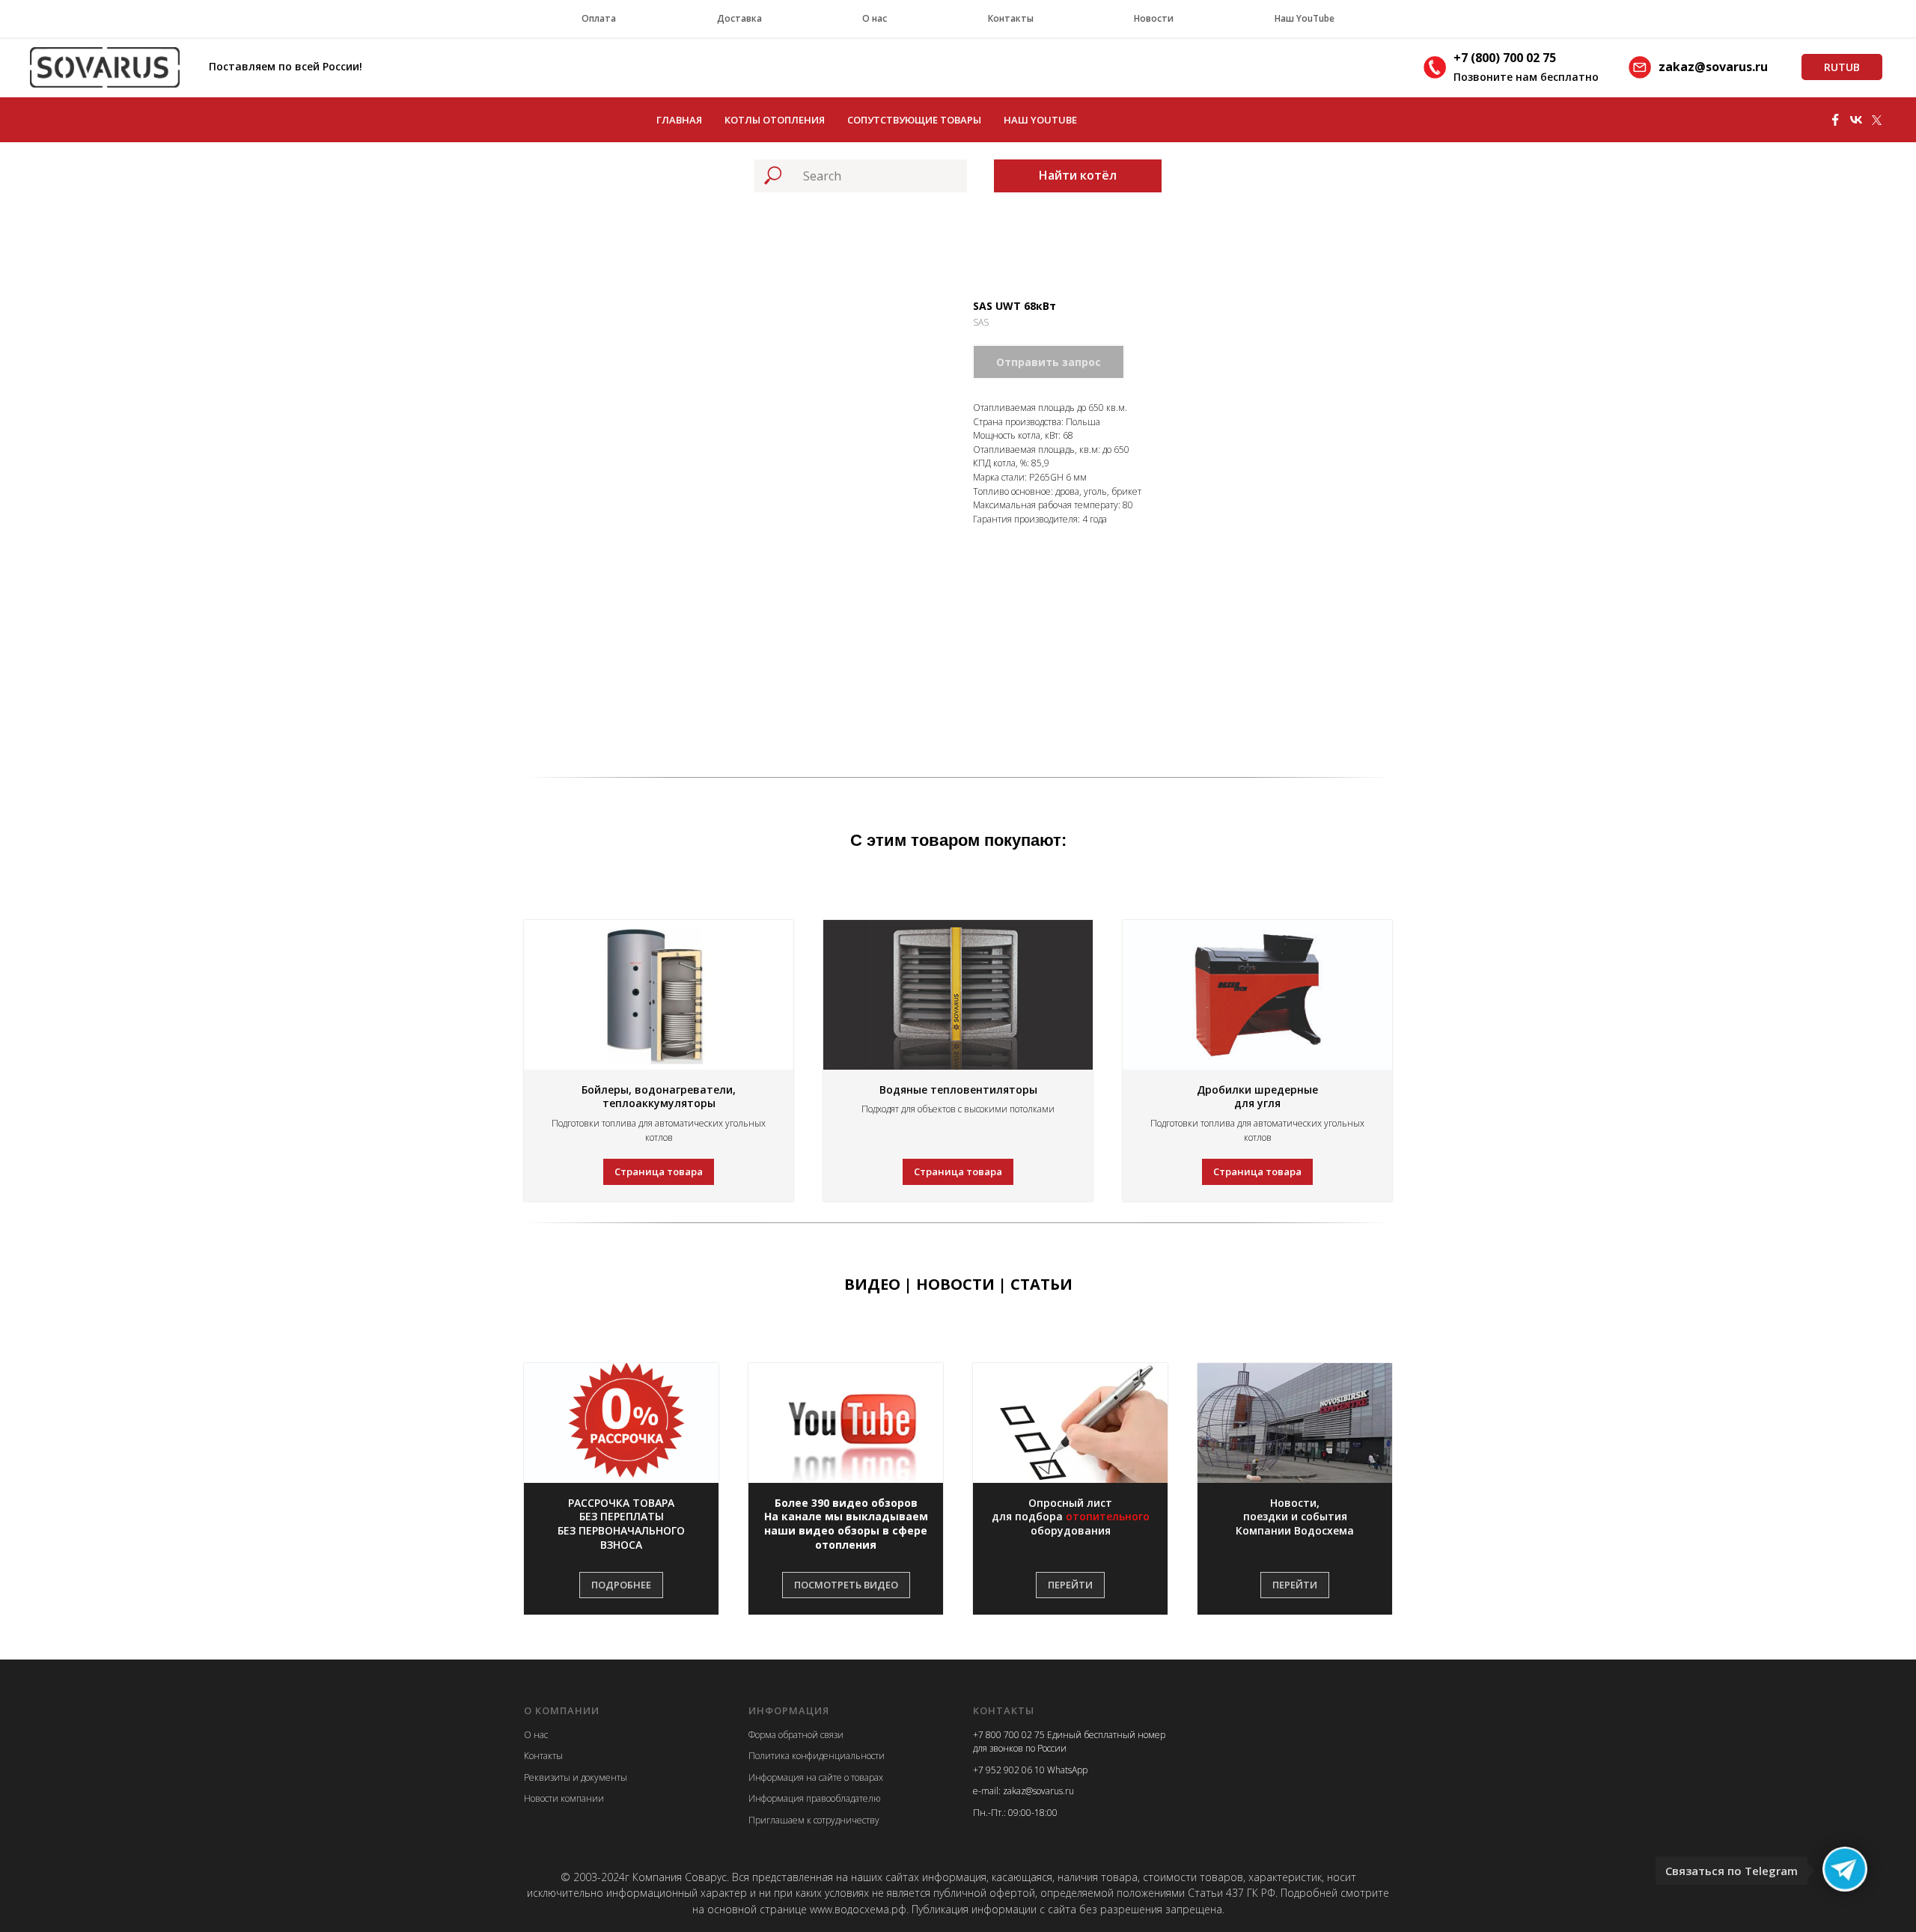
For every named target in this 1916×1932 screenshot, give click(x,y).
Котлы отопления (775, 120)
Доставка (739, 18)
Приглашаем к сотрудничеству (814, 1820)
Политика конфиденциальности (817, 1756)
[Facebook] (1835, 120)
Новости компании (564, 1798)
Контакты (1011, 18)
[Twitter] (1877, 120)
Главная (679, 120)
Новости (1154, 18)
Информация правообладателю (814, 1798)
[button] (621, 1525)
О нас (875, 18)
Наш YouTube (1305, 18)
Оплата (599, 18)
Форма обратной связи (796, 1735)
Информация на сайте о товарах (816, 1777)
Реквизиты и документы (576, 1777)
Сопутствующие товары (914, 120)
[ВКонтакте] (1856, 120)
